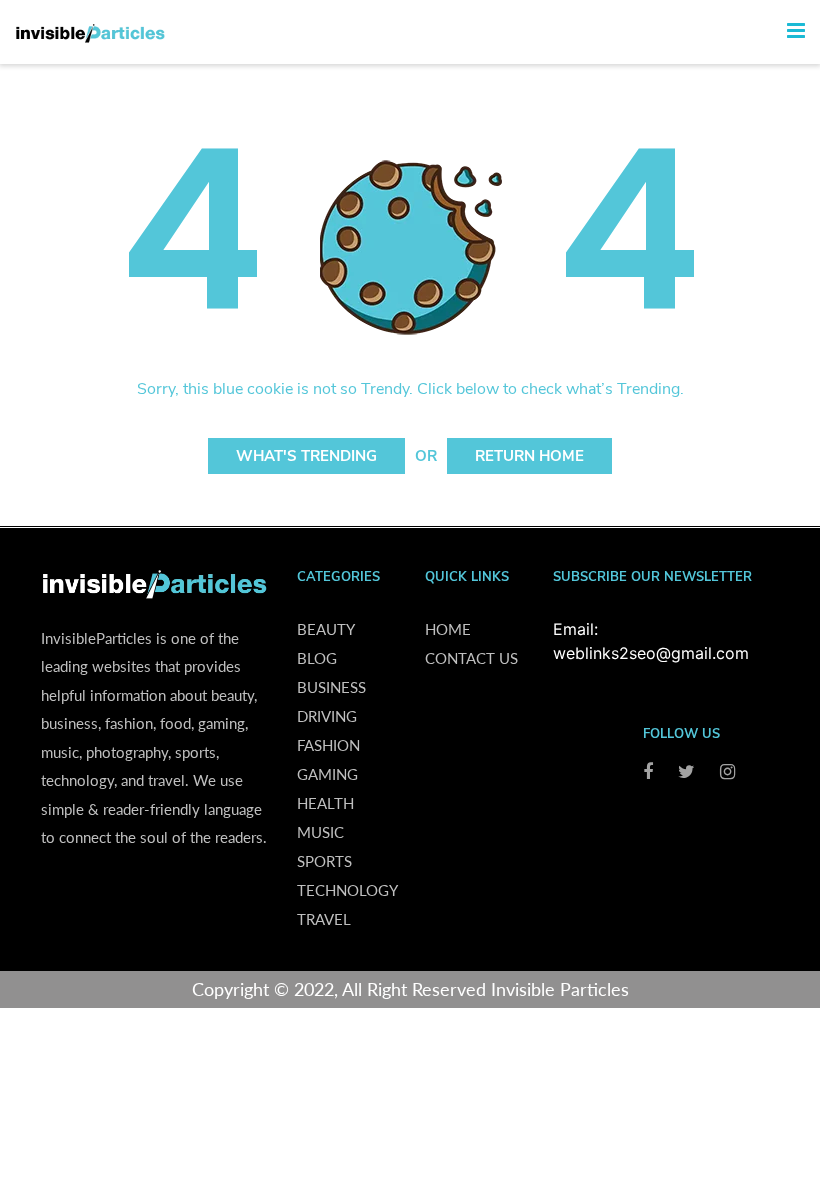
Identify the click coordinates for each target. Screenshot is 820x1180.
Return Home (529, 456)
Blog (317, 658)
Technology (347, 890)
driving (327, 716)
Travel (324, 919)
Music (320, 832)
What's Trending (306, 456)
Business (331, 687)
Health (325, 803)
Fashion (328, 745)
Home (448, 629)
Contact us (471, 658)
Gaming (327, 774)
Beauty (326, 629)
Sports (324, 861)
